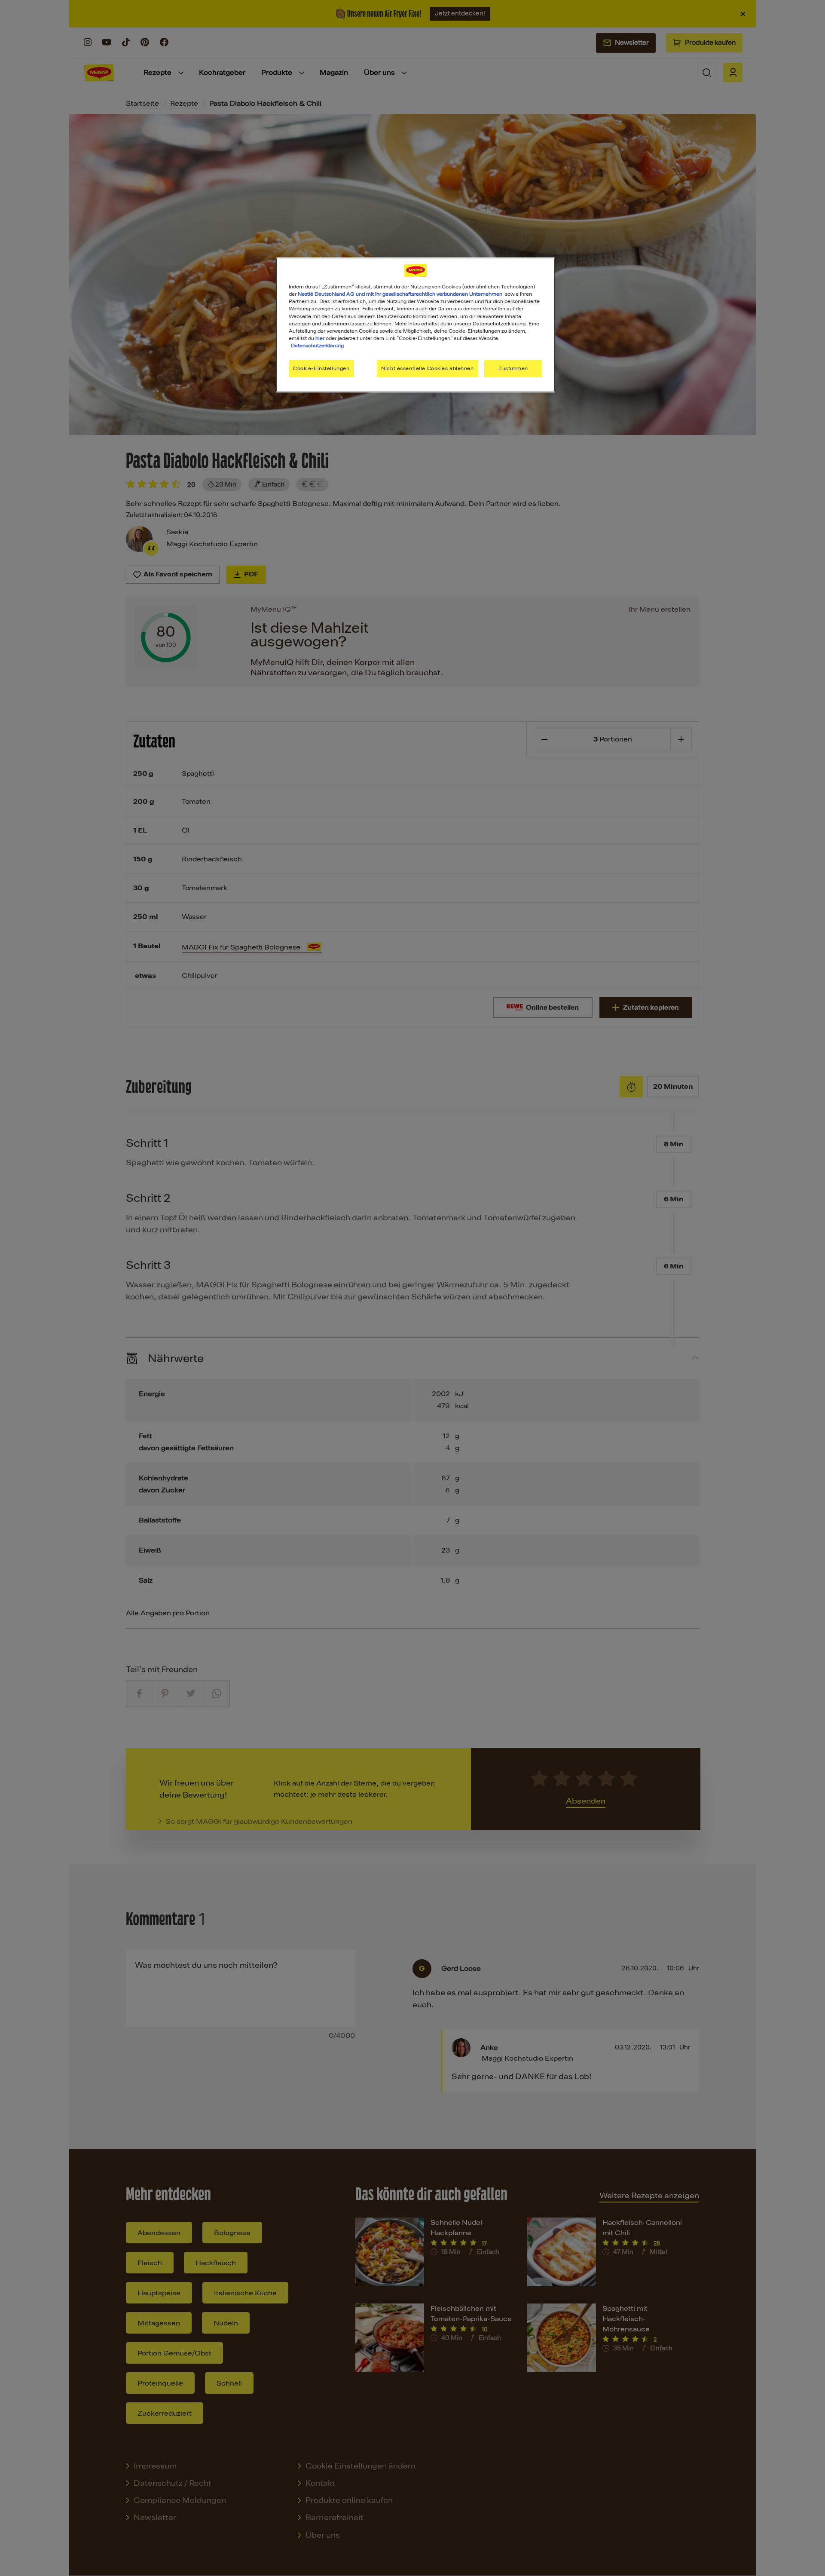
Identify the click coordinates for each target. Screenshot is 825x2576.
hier (320, 338)
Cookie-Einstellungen (321, 368)
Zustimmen (513, 368)
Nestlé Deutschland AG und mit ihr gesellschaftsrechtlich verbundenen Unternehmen (400, 294)
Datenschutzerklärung (317, 346)
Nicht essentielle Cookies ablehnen (427, 368)
